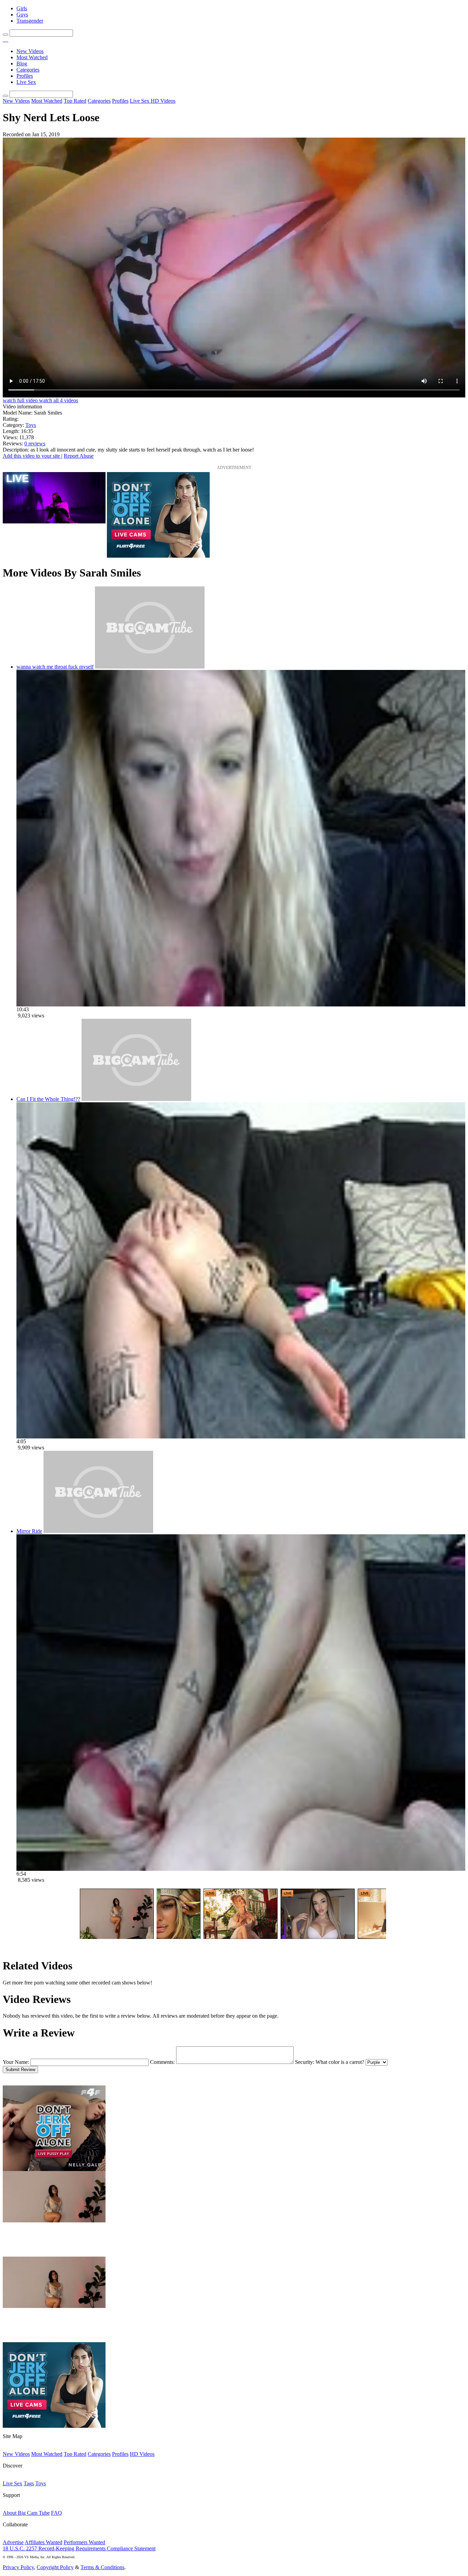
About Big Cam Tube (26, 2513)
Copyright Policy (55, 2567)
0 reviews (35, 443)
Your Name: (16, 2062)
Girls (22, 8)
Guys (22, 15)
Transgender (30, 21)
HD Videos (163, 101)
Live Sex (26, 82)
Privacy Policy (18, 2567)
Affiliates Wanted (44, 2542)
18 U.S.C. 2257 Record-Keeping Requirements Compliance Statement (79, 2548)
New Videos (30, 51)
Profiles (25, 76)
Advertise (13, 2542)
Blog (22, 64)
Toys (31, 425)
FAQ (57, 2513)
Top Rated (75, 101)
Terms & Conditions (102, 2567)
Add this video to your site (32, 456)
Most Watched (32, 57)
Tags (29, 2483)
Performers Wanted (84, 2542)
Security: (305, 2062)
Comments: (162, 2062)
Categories (28, 70)
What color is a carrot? (340, 2062)
